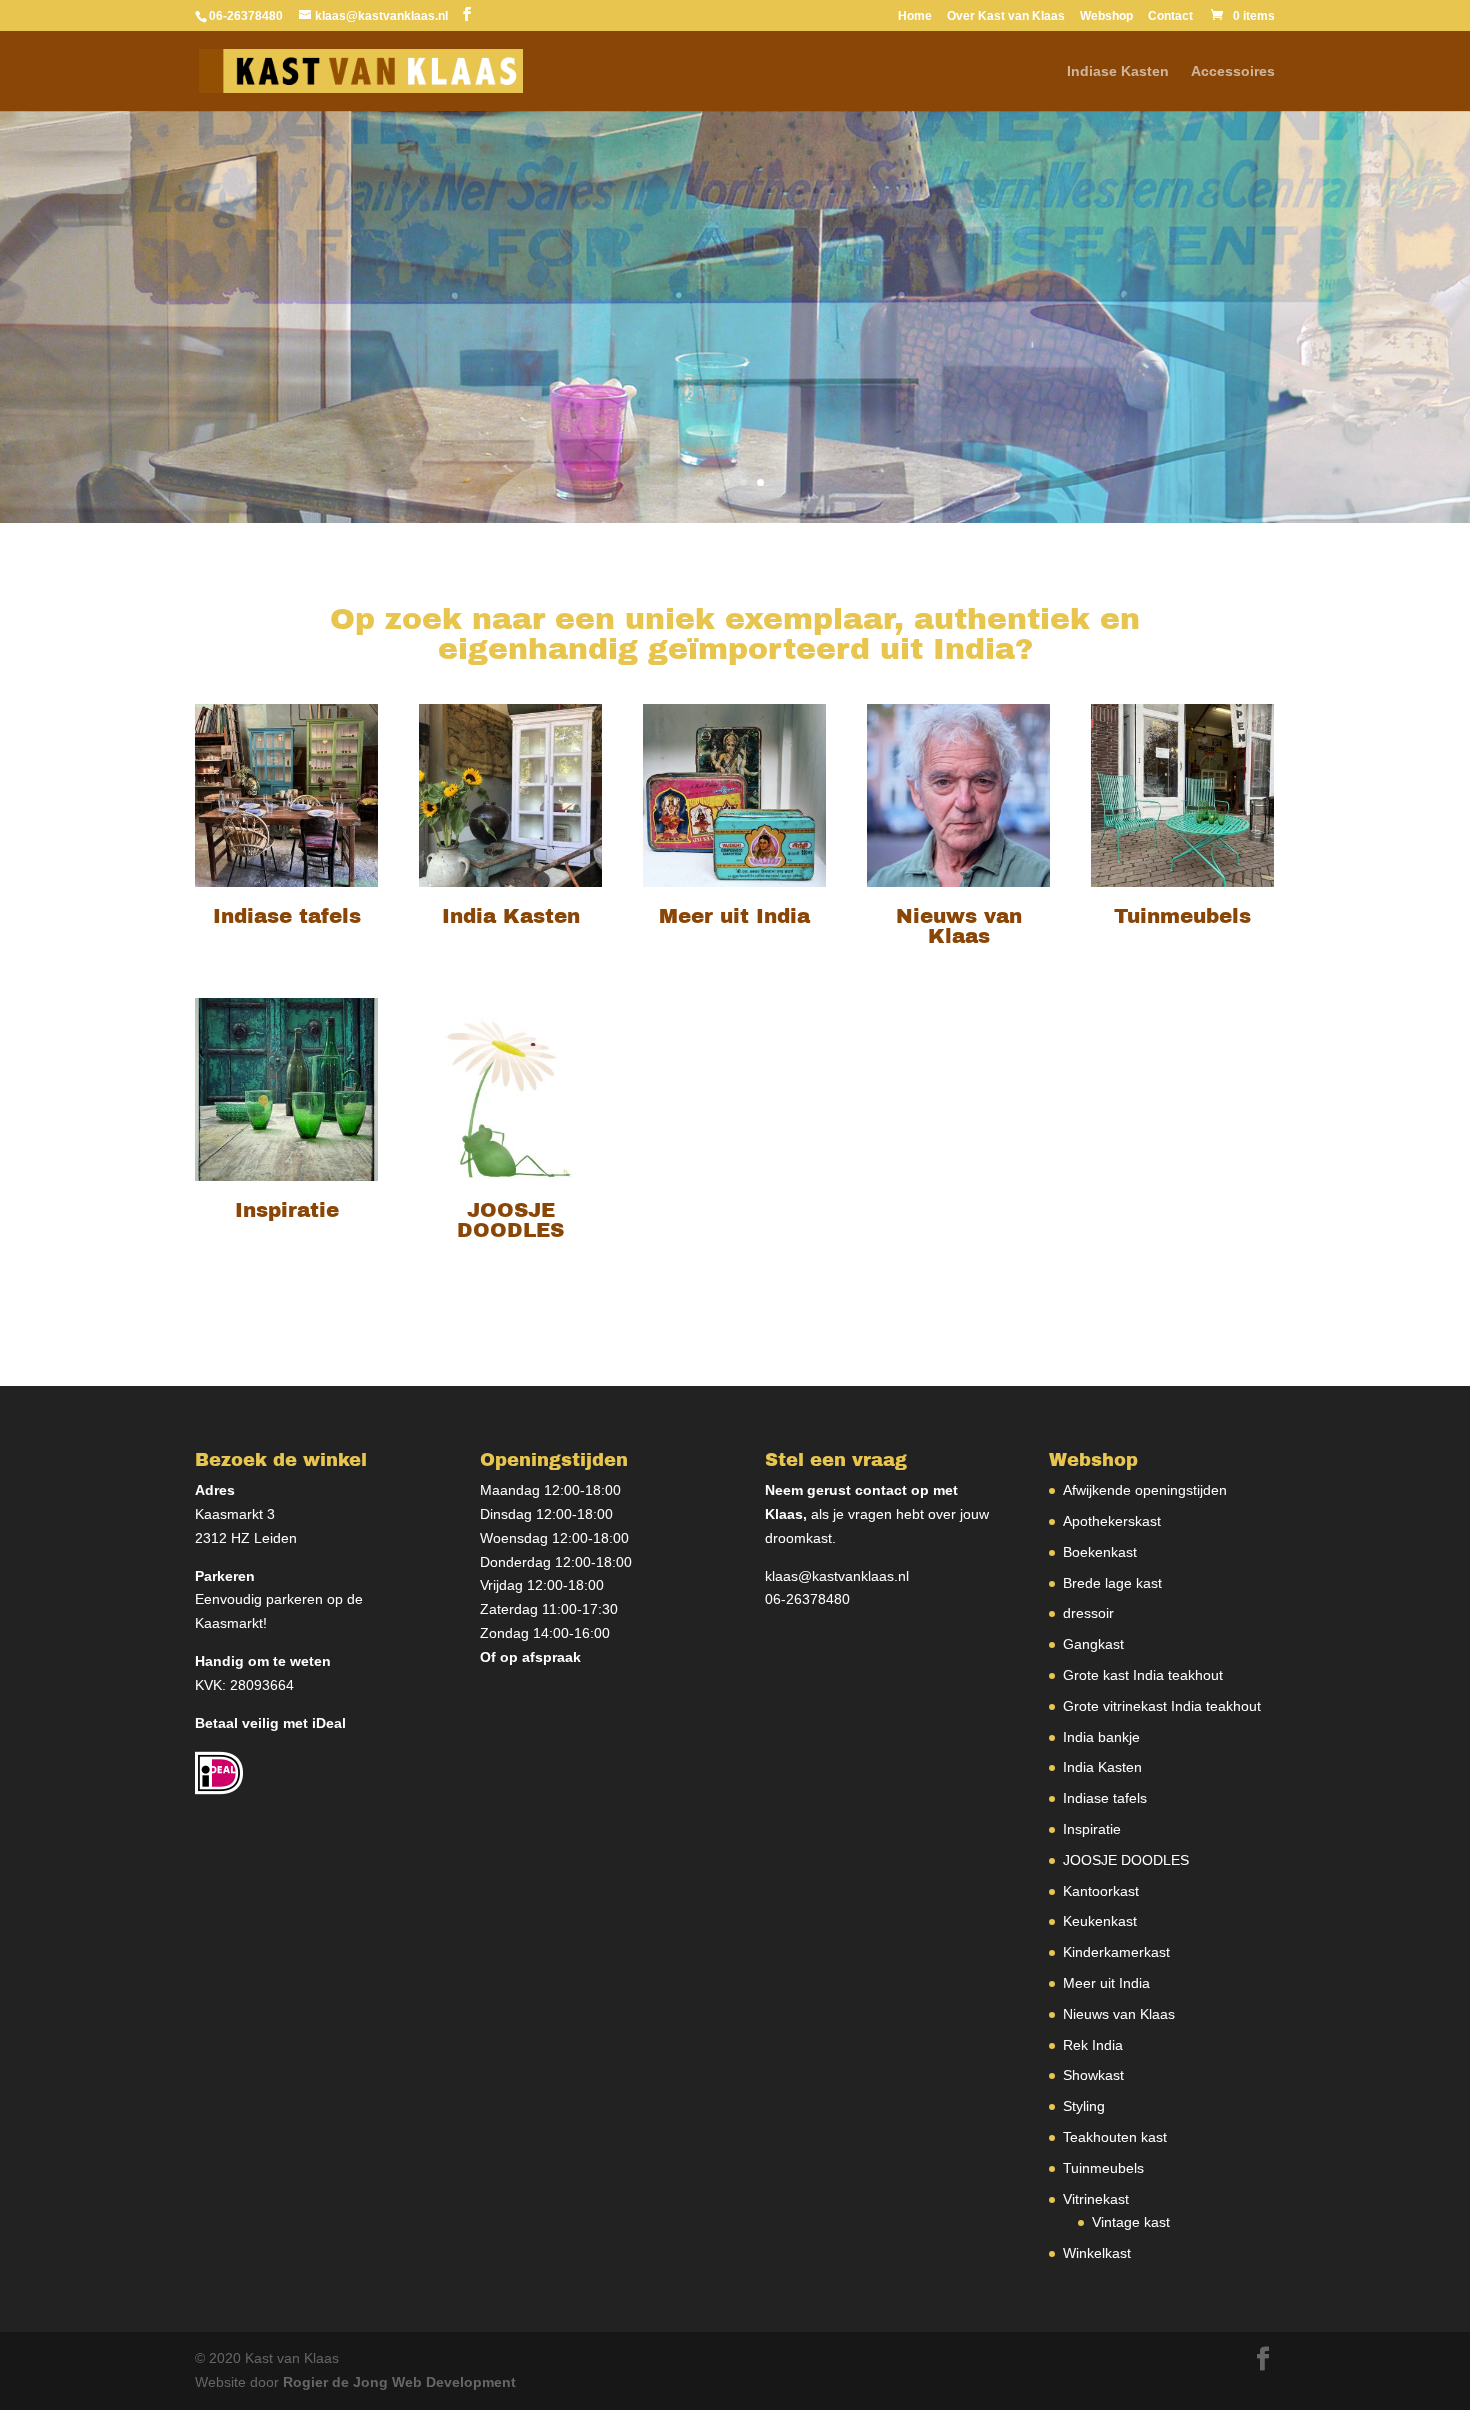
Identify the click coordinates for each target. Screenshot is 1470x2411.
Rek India (1093, 2045)
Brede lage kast (1112, 1583)
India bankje (1101, 1737)
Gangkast (1093, 1644)
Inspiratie (1092, 1829)
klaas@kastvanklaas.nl (837, 1576)
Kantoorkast (1101, 1891)
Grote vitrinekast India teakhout (1162, 1706)
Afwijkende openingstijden (1145, 1490)
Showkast (1093, 2075)
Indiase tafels (1105, 1798)
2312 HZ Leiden (246, 1538)
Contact (1170, 16)
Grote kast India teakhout (1143, 1675)
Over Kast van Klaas (1006, 16)
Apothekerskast (1112, 1521)
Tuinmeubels (1103, 2168)
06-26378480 (807, 1599)
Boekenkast (1100, 1552)
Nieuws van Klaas (1119, 2014)
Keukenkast (1100, 1921)
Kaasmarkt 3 (235, 1514)
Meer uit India (1106, 1983)
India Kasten (1102, 1767)
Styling (1084, 2106)
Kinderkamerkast (1116, 1952)
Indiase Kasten (1118, 71)
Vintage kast (1131, 2222)
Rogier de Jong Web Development (399, 2382)
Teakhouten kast (1115, 2137)
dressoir (1088, 1613)
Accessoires (1233, 71)
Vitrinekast (1096, 2199)
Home (915, 16)
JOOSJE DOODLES (1126, 1860)
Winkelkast (1097, 2253)
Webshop (1106, 16)
